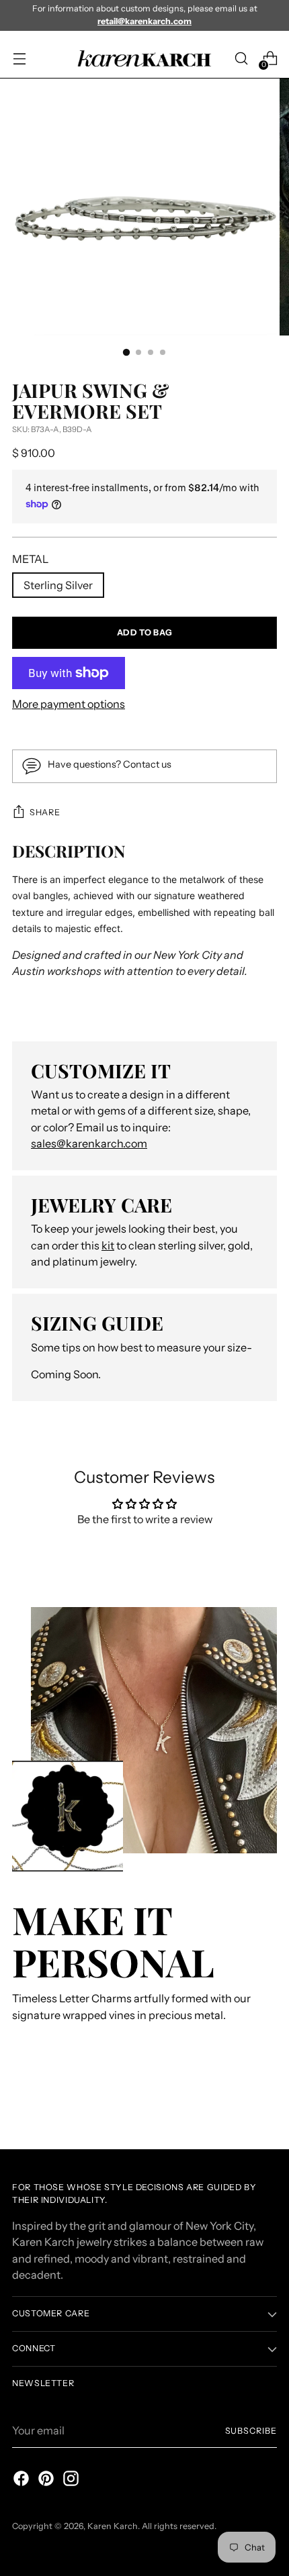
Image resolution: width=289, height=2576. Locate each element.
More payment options (69, 704)
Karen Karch (113, 2526)
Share (45, 812)
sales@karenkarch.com (89, 1143)
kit (108, 1245)
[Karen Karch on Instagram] (70, 2480)
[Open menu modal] (19, 59)
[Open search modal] (241, 59)
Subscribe (251, 2431)
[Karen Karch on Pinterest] (45, 2480)
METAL (31, 559)
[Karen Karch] (144, 59)
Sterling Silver (58, 585)
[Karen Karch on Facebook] (20, 2480)
